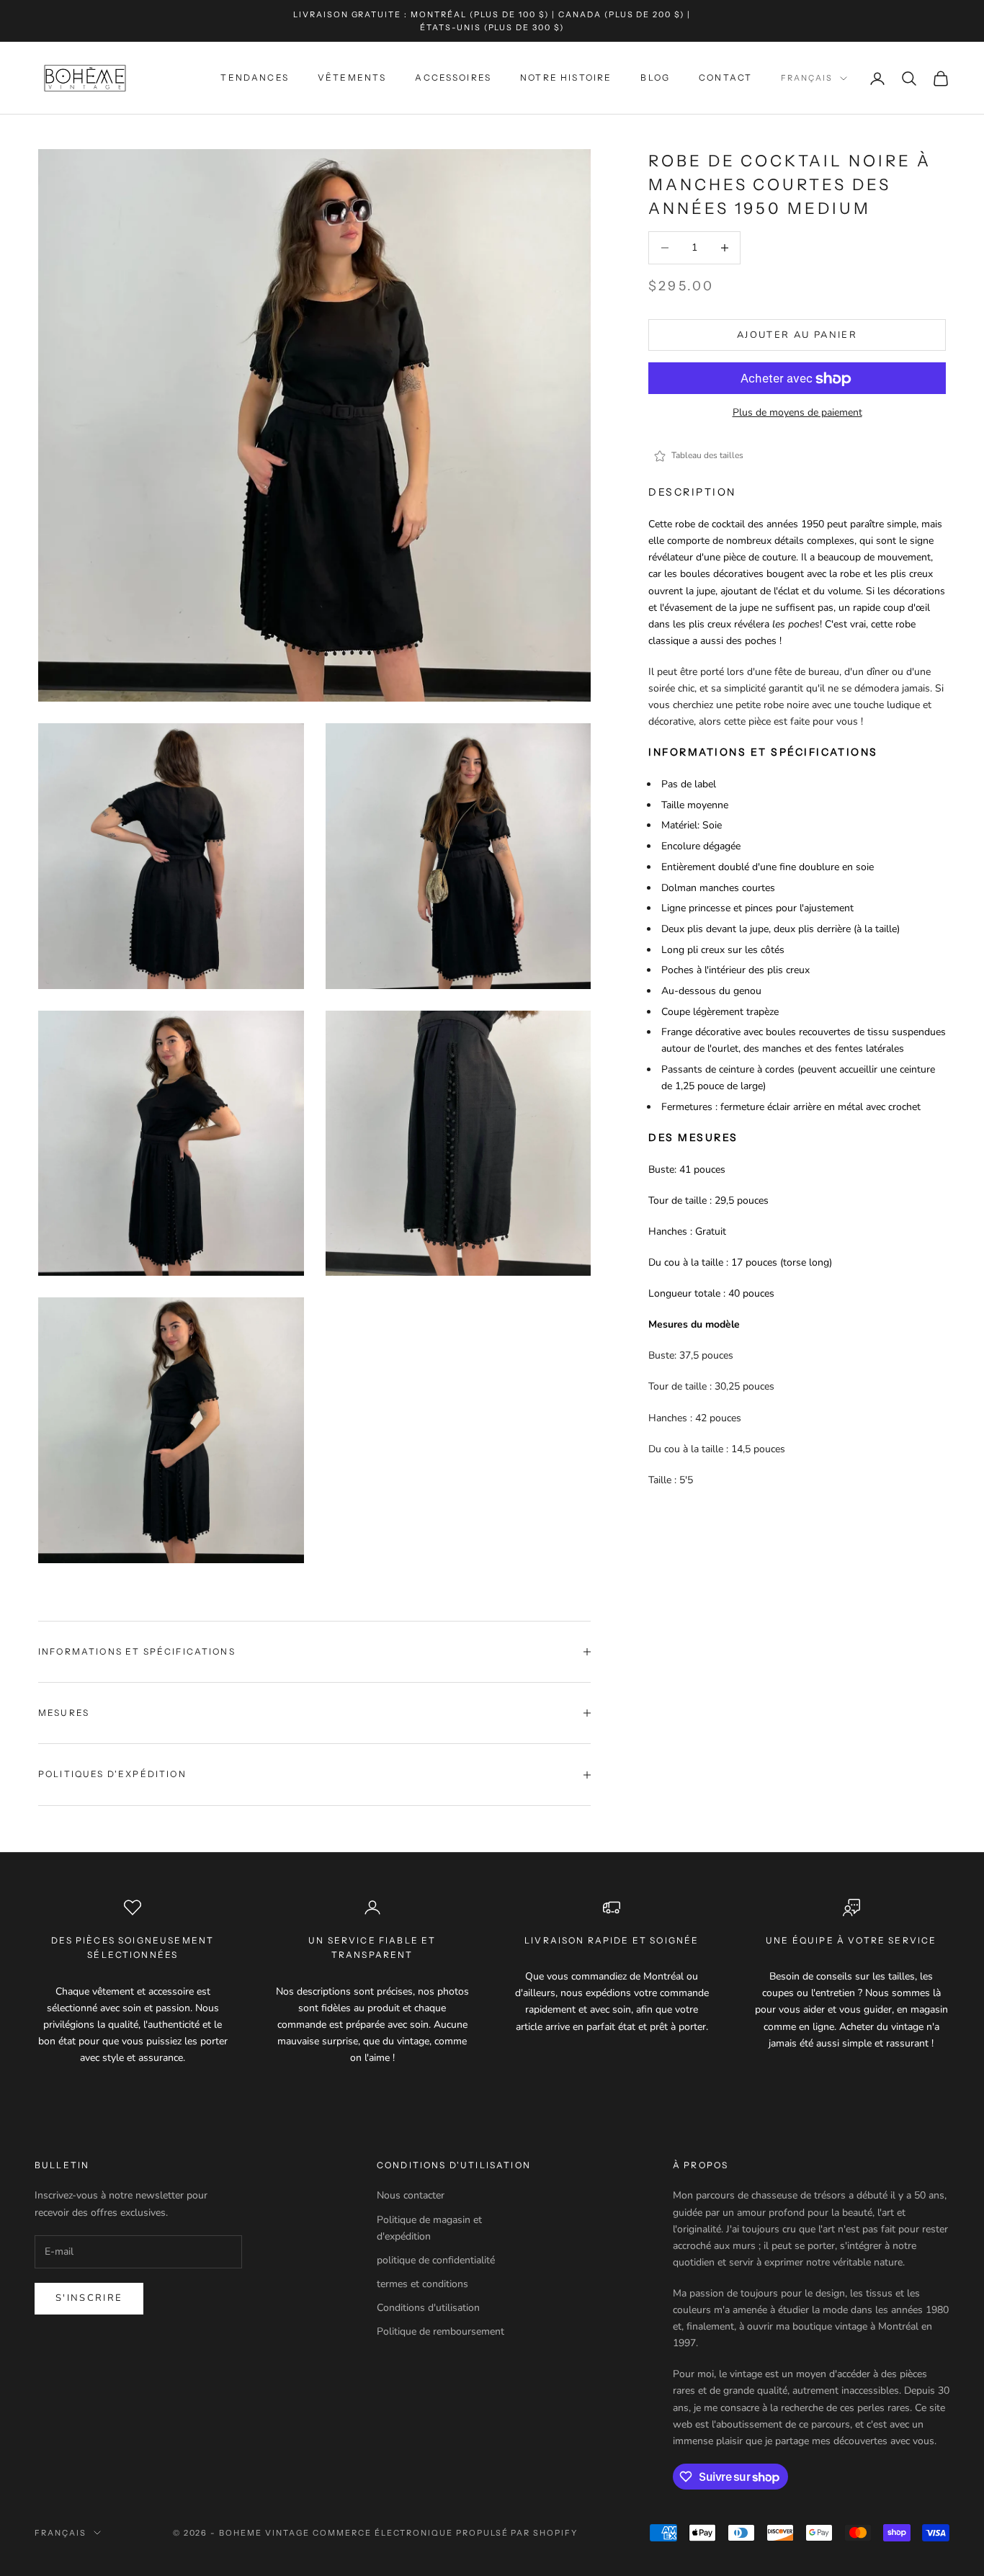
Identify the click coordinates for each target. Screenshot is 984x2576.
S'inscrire (89, 2298)
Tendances (254, 78)
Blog (655, 78)
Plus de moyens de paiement (797, 413)
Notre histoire (566, 78)
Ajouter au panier (797, 335)
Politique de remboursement (440, 2331)
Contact (725, 78)
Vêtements (352, 78)
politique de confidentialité (436, 2260)
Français (807, 79)
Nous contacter (411, 2195)
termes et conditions (422, 2284)
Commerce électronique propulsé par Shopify (445, 2533)
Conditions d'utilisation (428, 2308)
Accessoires (453, 78)
